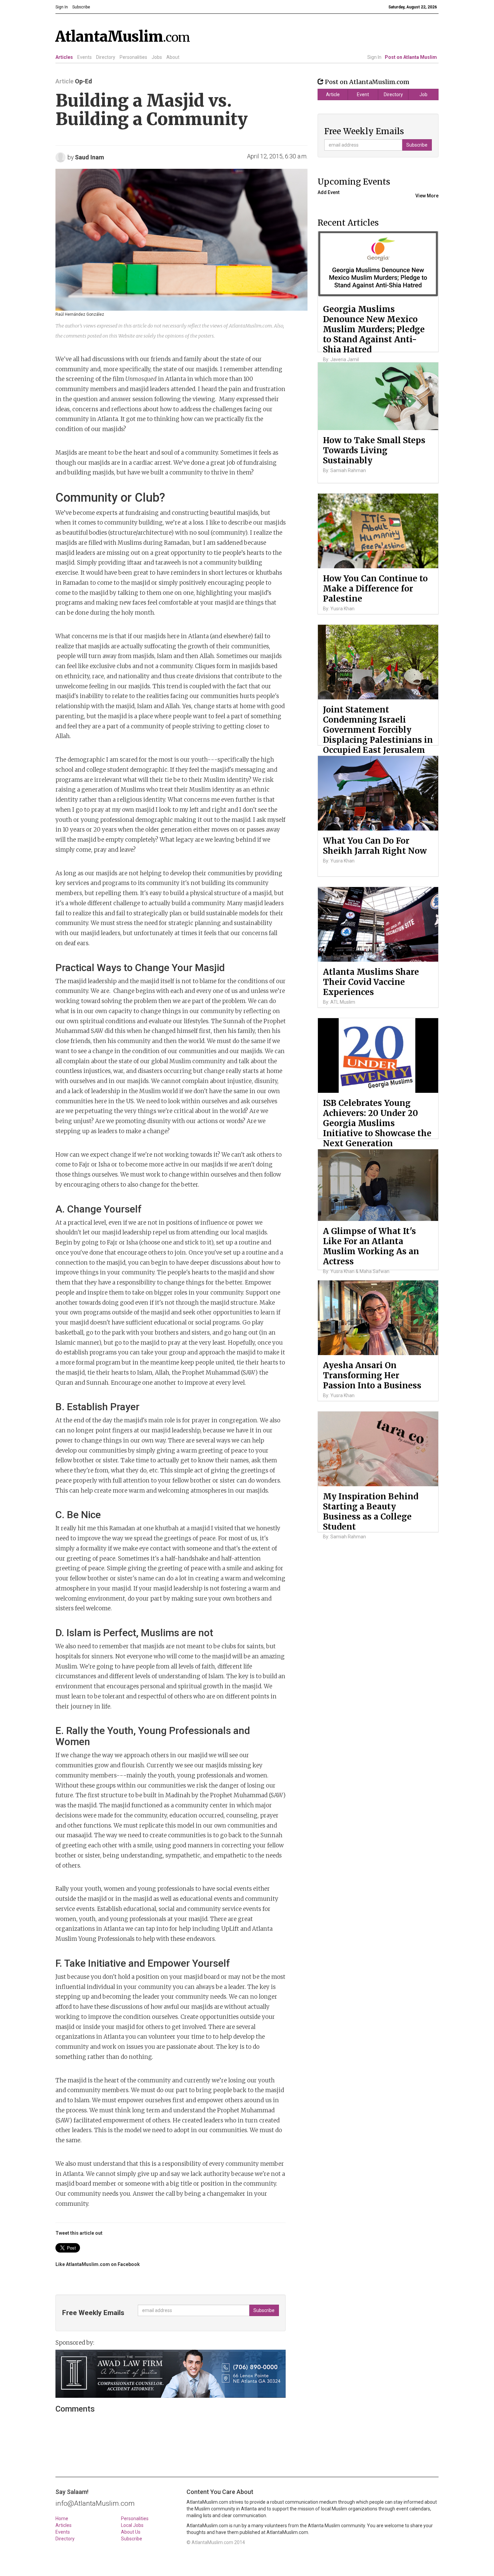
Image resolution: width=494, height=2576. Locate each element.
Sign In (374, 57)
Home (62, 2519)
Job (423, 94)
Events (85, 57)
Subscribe (132, 2539)
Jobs (157, 57)
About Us (131, 2532)
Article (333, 94)
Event (363, 94)
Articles (64, 57)
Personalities (133, 57)
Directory (106, 57)
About (173, 57)
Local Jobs (132, 2525)
